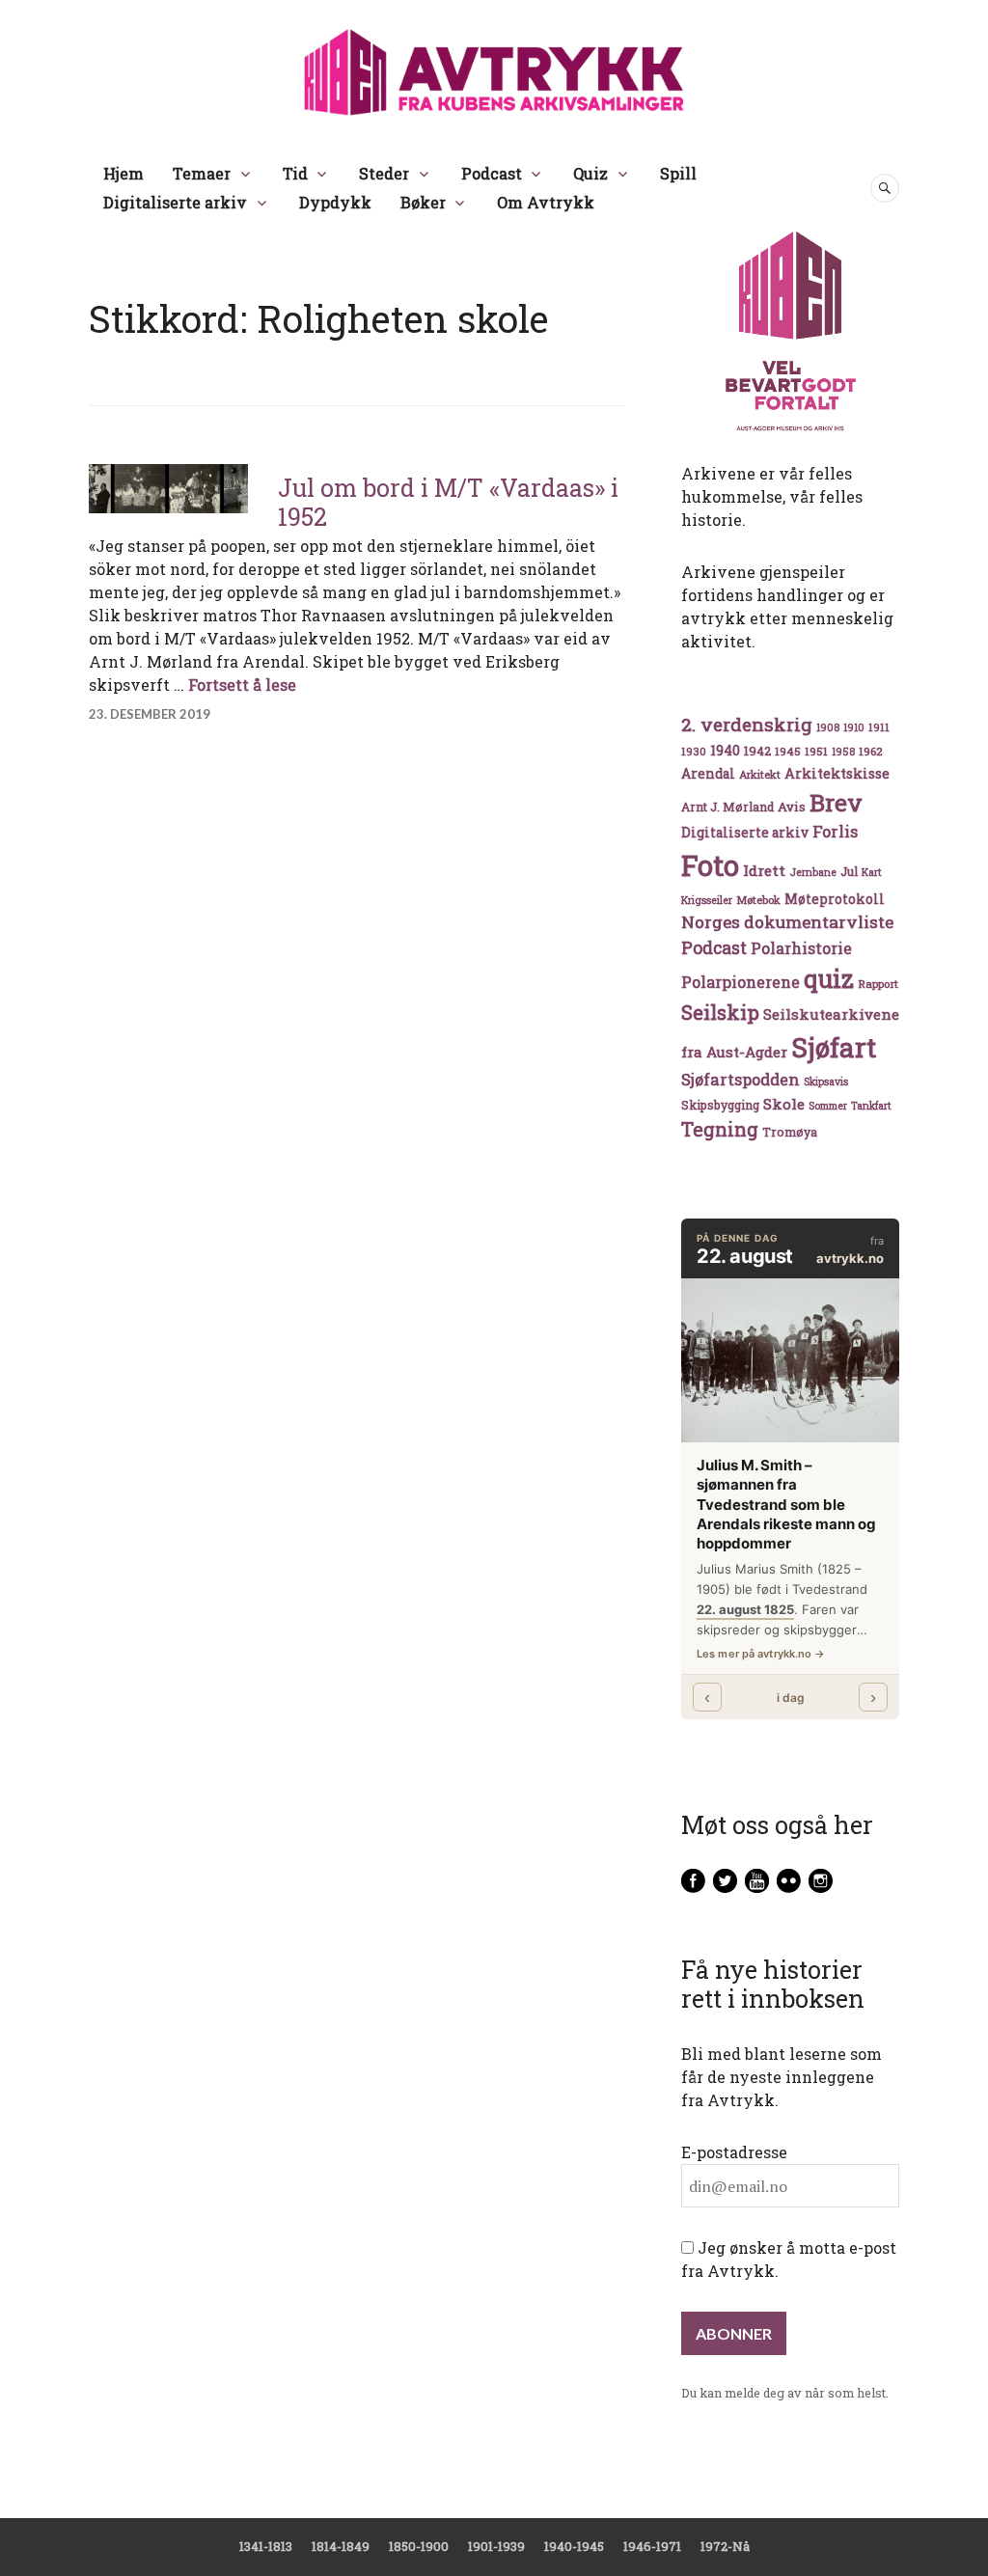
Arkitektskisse (837, 773)
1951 (816, 751)
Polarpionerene (741, 982)
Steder (384, 173)
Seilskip (720, 1012)
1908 (828, 727)
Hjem (123, 173)
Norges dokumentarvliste (787, 922)
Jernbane (813, 872)
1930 (694, 751)
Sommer (828, 1106)
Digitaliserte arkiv (175, 202)
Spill (678, 173)
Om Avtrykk (546, 202)
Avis (792, 807)
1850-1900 (419, 2546)
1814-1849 (341, 2546)
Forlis (835, 831)
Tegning (720, 1129)
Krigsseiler (707, 900)
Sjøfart (834, 1047)
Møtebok (758, 900)
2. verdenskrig (747, 724)
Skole (784, 1104)
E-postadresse (734, 2152)
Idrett (764, 870)
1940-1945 (574, 2546)
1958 (843, 752)
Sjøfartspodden (741, 1079)
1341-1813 (266, 2546)
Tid (295, 173)
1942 (757, 750)
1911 (879, 727)
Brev (836, 802)
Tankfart (871, 1106)
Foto (710, 865)
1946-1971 (652, 2546)
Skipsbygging (720, 1105)
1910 (854, 727)
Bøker (423, 202)
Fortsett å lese (242, 685)
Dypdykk (335, 202)
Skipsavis (826, 1082)
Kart (872, 872)
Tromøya (790, 1132)
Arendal (708, 774)
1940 (725, 750)
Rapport (878, 984)
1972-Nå (725, 2546)
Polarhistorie (801, 948)
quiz (829, 978)
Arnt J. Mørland (727, 807)
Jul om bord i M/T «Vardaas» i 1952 (448, 502)
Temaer (202, 173)
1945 (788, 751)
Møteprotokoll (835, 899)
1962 (870, 751)
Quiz (590, 173)
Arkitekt (760, 774)
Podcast (492, 173)
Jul (849, 871)
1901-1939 (496, 2546)
